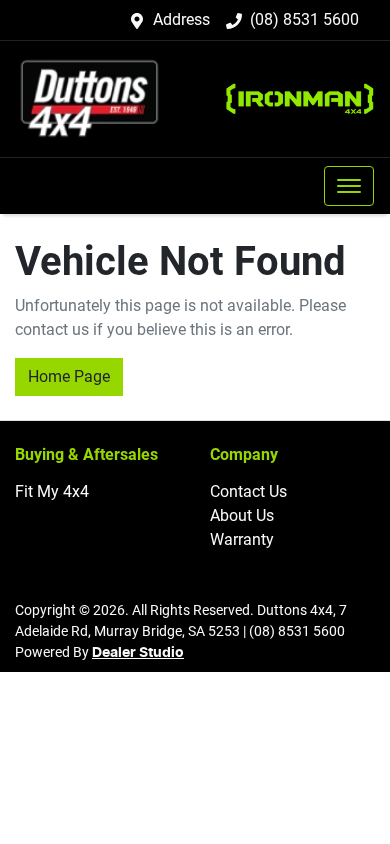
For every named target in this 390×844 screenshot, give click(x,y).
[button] (349, 186)
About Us (242, 515)
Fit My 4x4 (52, 491)
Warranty (242, 539)
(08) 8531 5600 (304, 19)
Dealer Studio (138, 653)
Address (181, 19)
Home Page (69, 376)
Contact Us (248, 491)
